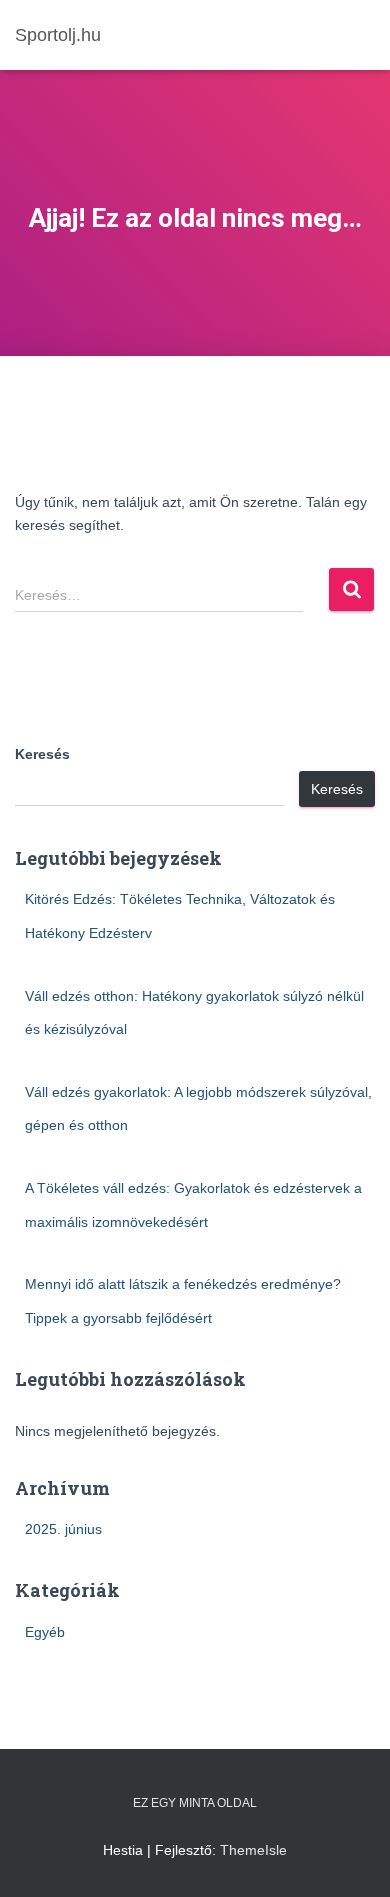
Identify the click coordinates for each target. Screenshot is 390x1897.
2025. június (63, 1529)
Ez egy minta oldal (195, 1803)
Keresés (42, 754)
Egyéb (45, 1632)
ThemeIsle (253, 1850)
